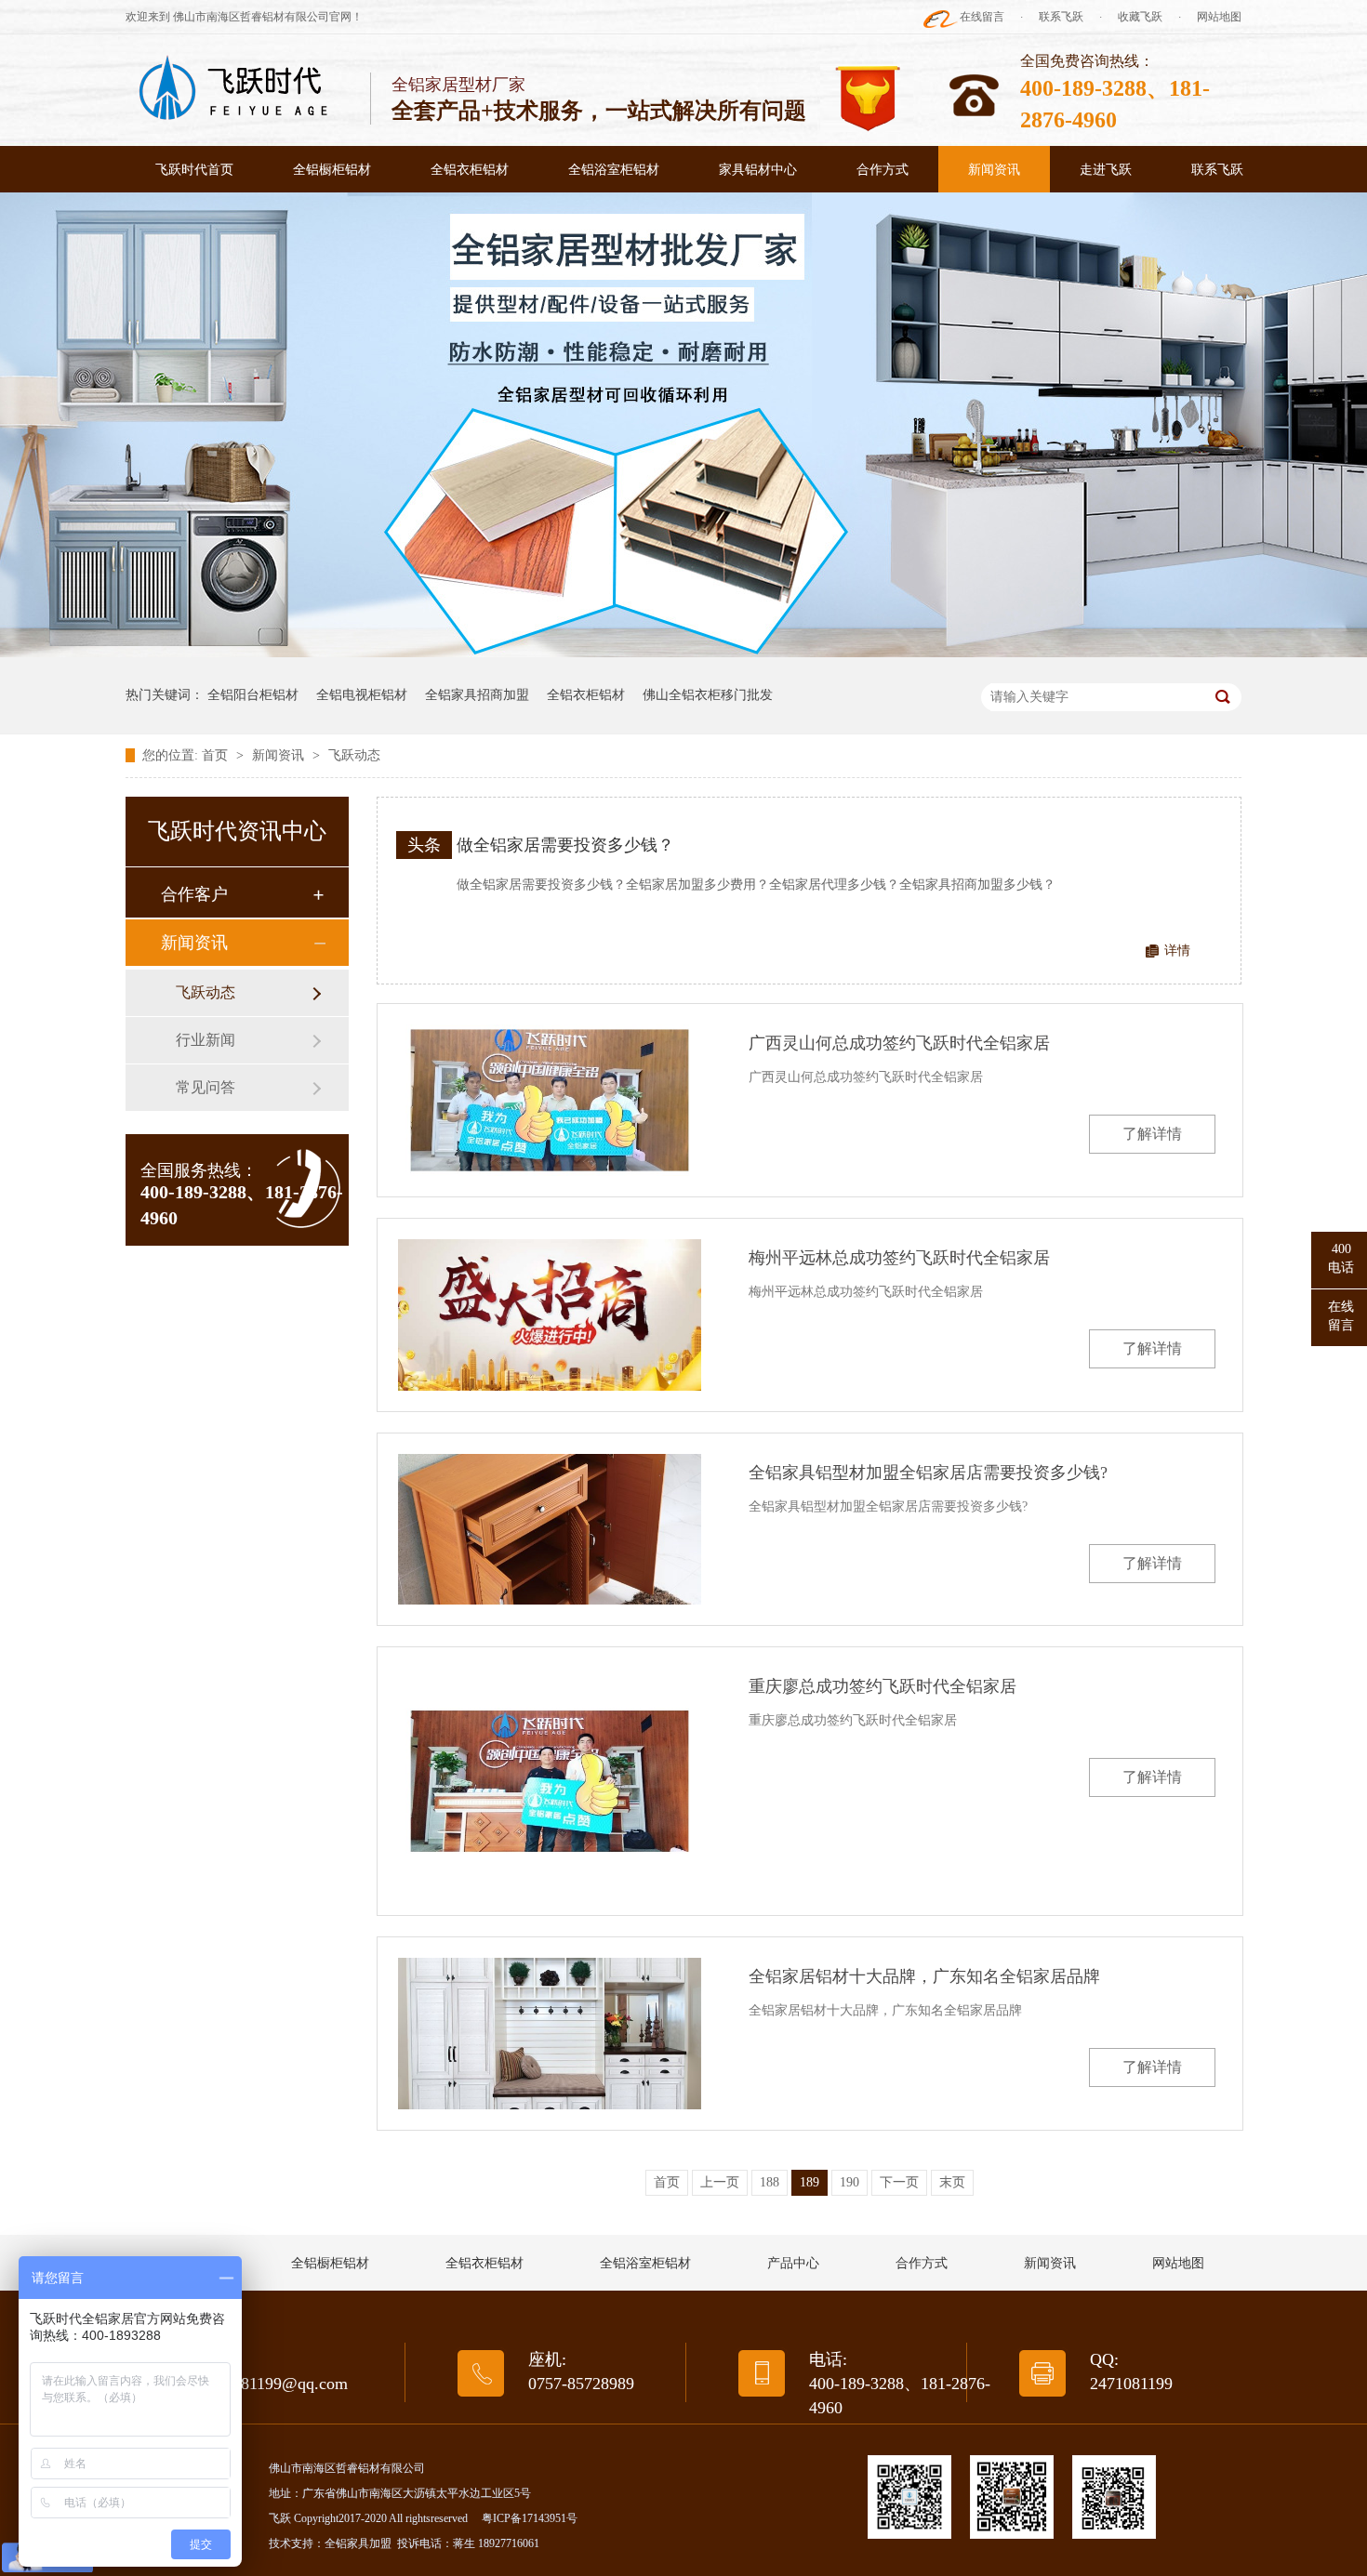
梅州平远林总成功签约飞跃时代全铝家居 (899, 1258)
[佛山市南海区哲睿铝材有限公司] (235, 89)
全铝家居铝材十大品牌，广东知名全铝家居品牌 (924, 1976)
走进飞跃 (1106, 170)
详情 (1177, 951)
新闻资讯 (994, 170)
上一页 (720, 2182)
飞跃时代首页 (194, 170)
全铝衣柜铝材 (470, 170)
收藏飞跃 (1140, 17)
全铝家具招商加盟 (477, 695)
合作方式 (883, 170)
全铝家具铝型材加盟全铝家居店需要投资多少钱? (928, 1473)
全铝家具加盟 (358, 2543)
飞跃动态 (354, 755)
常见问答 (206, 1087)
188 (770, 2182)
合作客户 (194, 894)
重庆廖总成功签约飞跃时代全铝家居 (883, 1686)
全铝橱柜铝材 (332, 170)
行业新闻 (206, 1040)
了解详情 (1152, 1134)
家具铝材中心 (758, 170)
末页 (952, 2182)
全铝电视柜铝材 (362, 695)
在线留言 (982, 17)
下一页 (899, 2182)
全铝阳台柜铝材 (253, 695)
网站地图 (1219, 17)
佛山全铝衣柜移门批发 (708, 695)
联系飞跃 (1061, 17)
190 (849, 2182)
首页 (217, 755)
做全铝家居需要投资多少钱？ (565, 845)
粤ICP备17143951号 (530, 2518)
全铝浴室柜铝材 (614, 170)
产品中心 (793, 2263)
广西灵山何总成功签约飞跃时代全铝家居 (899, 1043)
